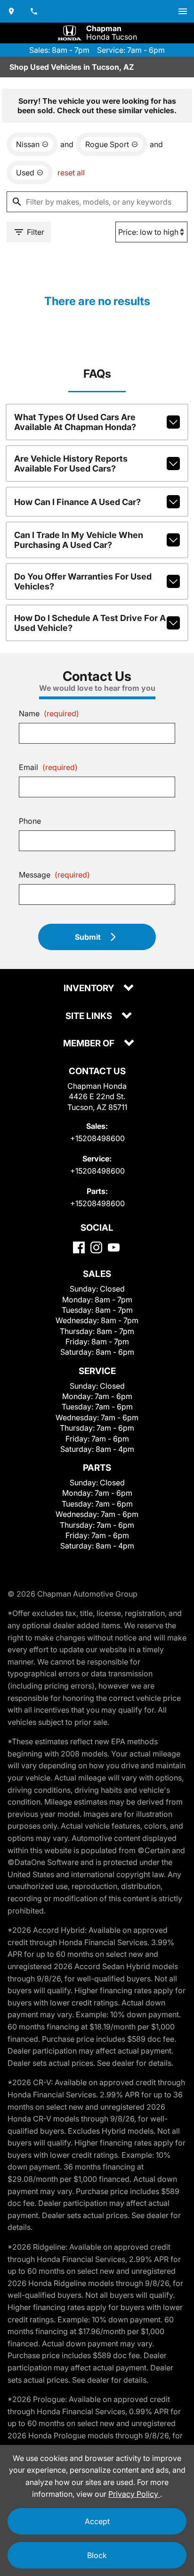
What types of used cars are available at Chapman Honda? (75, 422)
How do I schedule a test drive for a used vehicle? (90, 623)
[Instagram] (96, 1247)
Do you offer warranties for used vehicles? (83, 581)
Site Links (90, 1016)
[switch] (183, 11)
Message (54, 875)
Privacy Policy (134, 2494)
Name (49, 713)
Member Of (90, 1044)
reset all (71, 173)
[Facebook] (79, 1247)
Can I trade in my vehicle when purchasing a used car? (79, 540)
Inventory (90, 989)
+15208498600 (97, 1138)
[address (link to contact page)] (11, 11)
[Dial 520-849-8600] (34, 11)
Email (48, 767)
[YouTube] (114, 1247)
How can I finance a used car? (77, 502)
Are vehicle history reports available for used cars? (71, 464)
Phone (30, 821)
